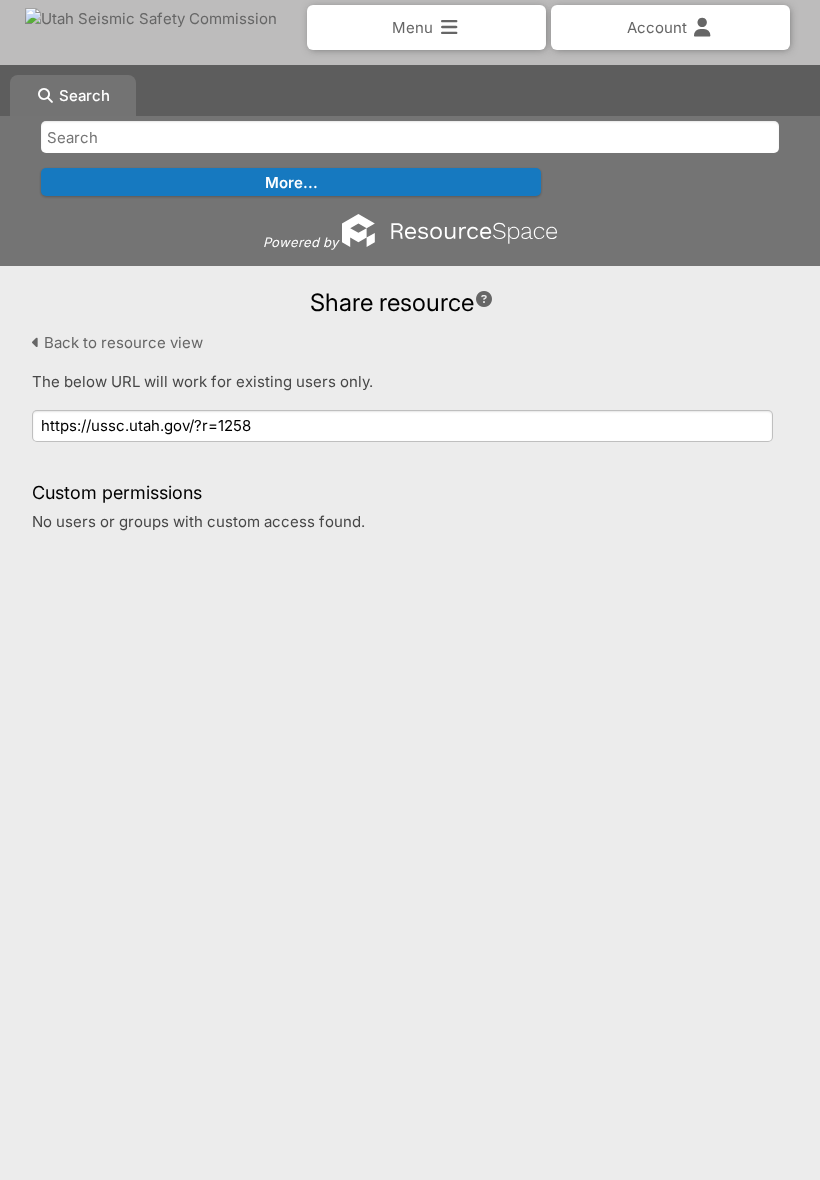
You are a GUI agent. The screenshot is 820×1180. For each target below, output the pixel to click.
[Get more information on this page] (484, 299)
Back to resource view (121, 342)
